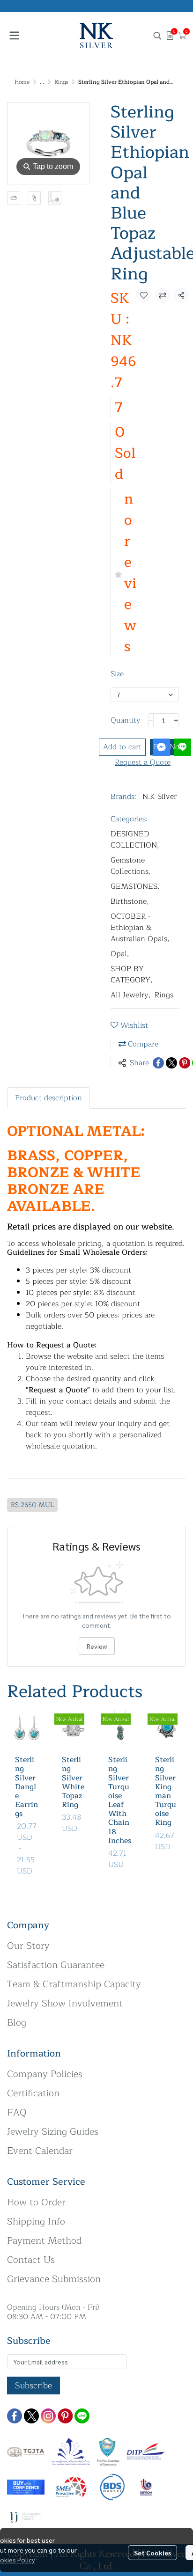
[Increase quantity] (177, 720)
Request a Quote (143, 762)
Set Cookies (152, 2553)
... (42, 82)
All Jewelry (131, 995)
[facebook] (15, 2416)
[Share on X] (171, 1063)
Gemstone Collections (131, 866)
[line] (82, 2416)
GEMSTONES (135, 886)
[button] (157, 36)
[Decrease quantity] (151, 720)
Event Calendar (40, 2151)
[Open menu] (14, 36)
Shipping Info (36, 2221)
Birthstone (130, 901)
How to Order (36, 2202)
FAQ (17, 2112)
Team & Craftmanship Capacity (74, 1984)
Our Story (28, 1946)
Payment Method (44, 2241)
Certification (33, 2093)
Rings (61, 82)
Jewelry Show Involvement (65, 2003)
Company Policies (45, 2074)
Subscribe (33, 2386)
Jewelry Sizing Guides (53, 2132)
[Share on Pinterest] (185, 1063)
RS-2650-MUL (32, 1505)
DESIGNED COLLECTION (135, 840)
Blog (17, 2023)
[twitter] (31, 2416)
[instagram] (48, 2416)
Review (97, 1646)
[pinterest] (65, 2416)
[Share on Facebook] (158, 1063)
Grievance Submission (54, 2279)
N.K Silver (160, 797)
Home (22, 82)
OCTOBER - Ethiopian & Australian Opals (140, 928)
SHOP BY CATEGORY (132, 974)
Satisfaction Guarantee (56, 1965)
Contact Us (31, 2260)
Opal (120, 954)
